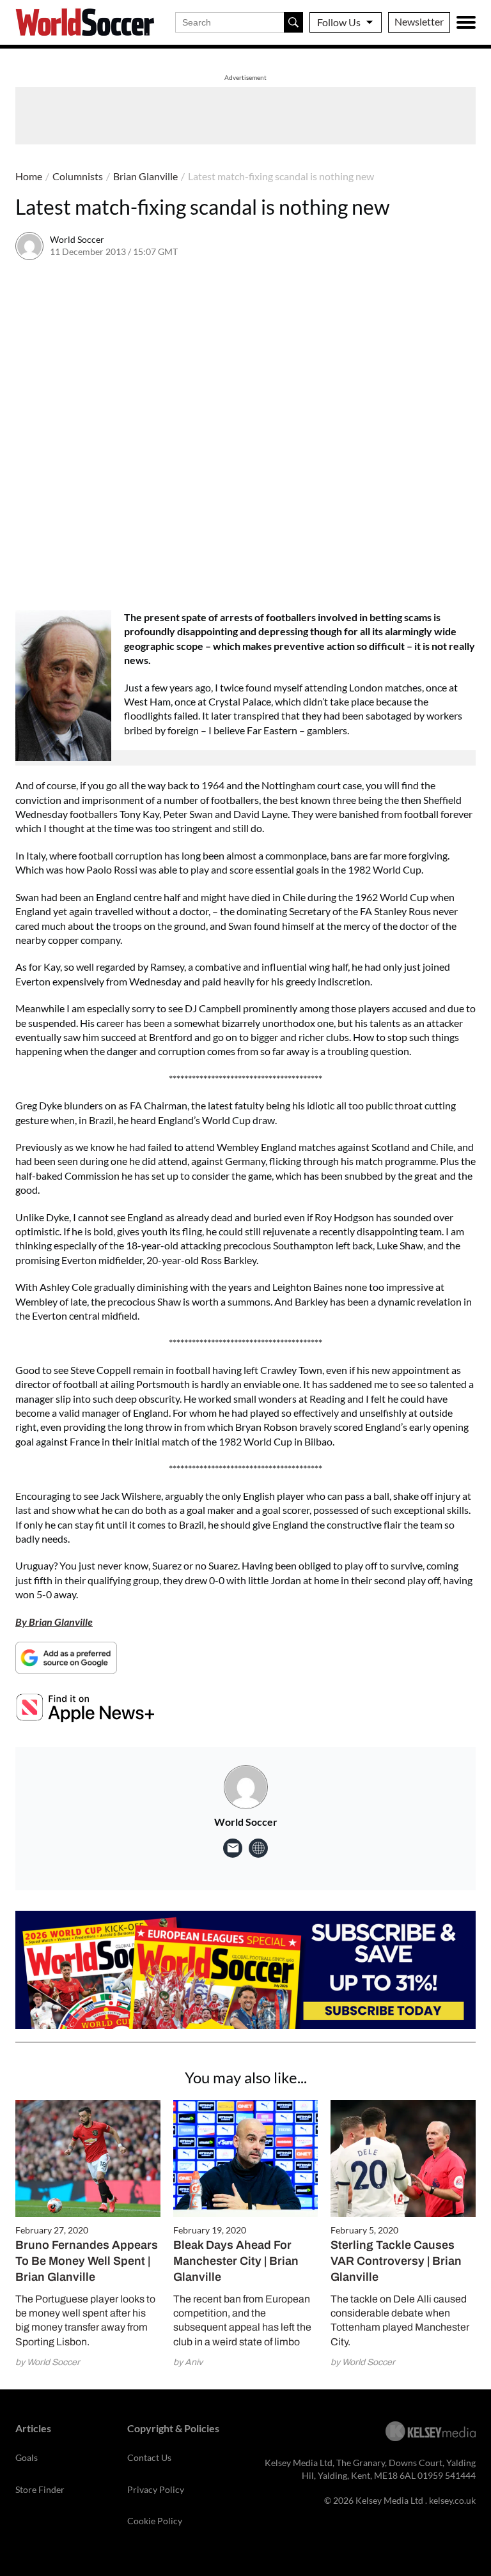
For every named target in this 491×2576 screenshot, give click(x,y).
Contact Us (149, 2457)
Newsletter (419, 21)
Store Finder (40, 2489)
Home (29, 176)
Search (293, 22)
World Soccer (77, 239)
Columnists (78, 176)
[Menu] (466, 22)
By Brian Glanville (54, 1622)
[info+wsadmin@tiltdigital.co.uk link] (233, 1848)
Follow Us (339, 22)
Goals (27, 2457)
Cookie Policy (155, 2521)
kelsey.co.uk (452, 2500)
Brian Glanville (145, 176)
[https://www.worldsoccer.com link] (258, 1848)
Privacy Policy (156, 2489)
